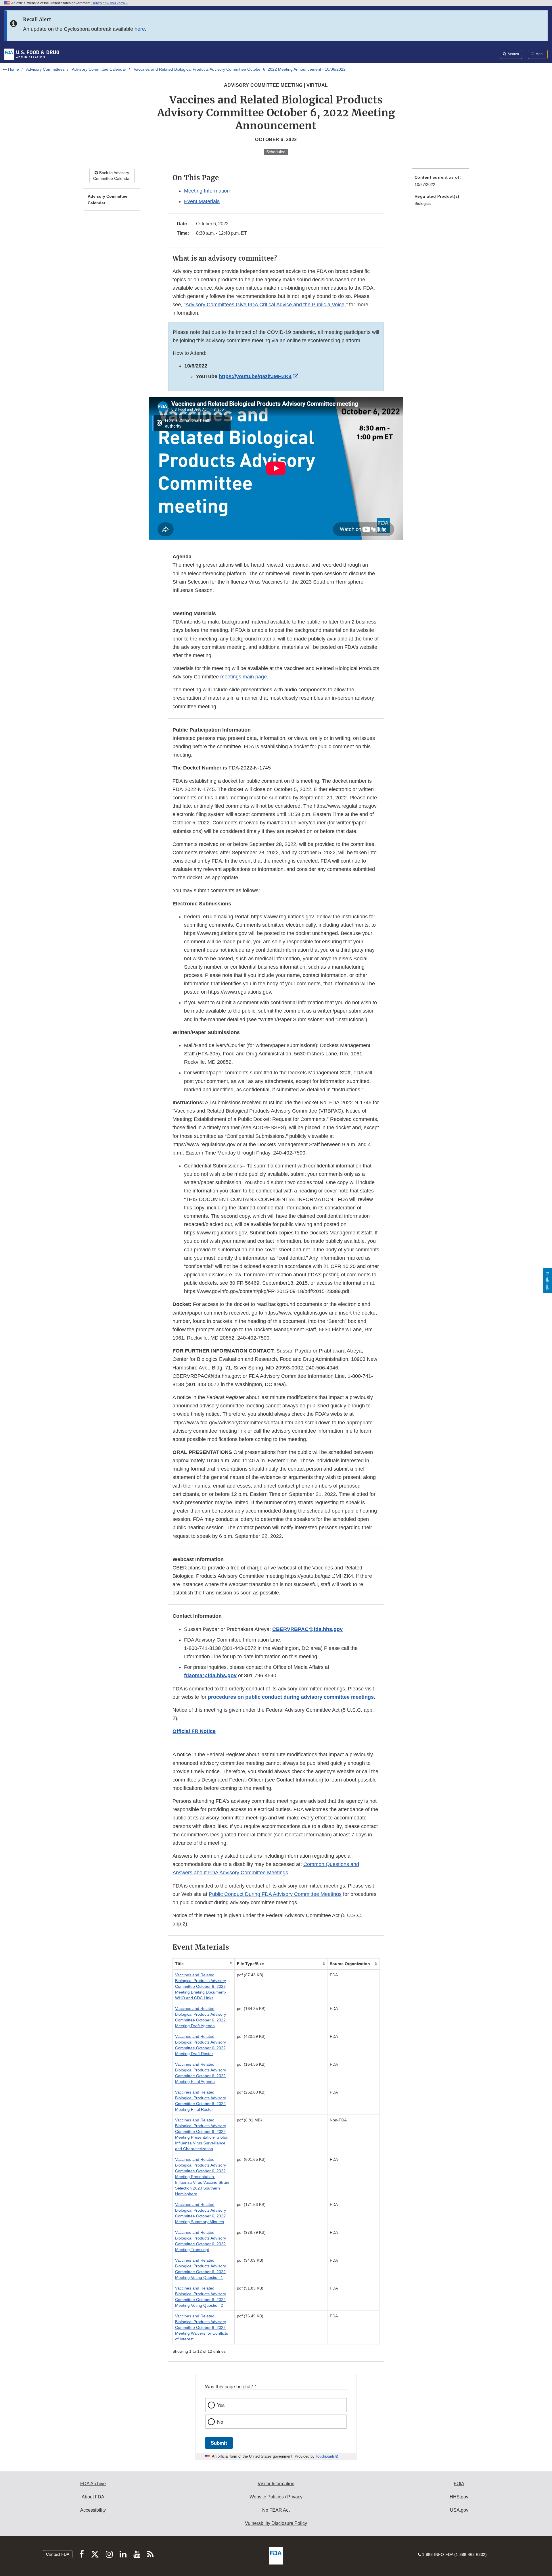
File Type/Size (250, 1964)
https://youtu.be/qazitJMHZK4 (255, 376)
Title (179, 1964)
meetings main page (244, 677)
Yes (221, 2405)
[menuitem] (440, 183)
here (140, 29)
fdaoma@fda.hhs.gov (210, 1675)
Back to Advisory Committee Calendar (112, 176)
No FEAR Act (276, 2510)
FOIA (459, 2484)
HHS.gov (459, 2497)
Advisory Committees (45, 69)
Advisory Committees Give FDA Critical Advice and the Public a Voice (265, 305)
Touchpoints (325, 2456)
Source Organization (350, 1964)
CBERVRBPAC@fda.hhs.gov (307, 1629)
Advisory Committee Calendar (99, 69)
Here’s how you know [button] (109, 3)
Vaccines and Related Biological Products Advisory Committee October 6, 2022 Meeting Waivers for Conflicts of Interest (202, 2327)
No (220, 2422)
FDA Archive (93, 2484)
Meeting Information (207, 191)
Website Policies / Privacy (276, 2497)
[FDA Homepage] (32, 54)
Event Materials (202, 201)
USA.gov (459, 2510)
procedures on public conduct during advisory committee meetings (291, 1697)
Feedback (547, 1281)
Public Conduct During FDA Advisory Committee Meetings (275, 1894)
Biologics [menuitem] (423, 203)
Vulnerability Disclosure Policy (276, 2523)
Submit (219, 2443)
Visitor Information (276, 2484)
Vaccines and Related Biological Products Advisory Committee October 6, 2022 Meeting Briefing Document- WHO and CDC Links (201, 1986)
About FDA (93, 2497)
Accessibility (93, 2510)
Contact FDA (58, 2554)
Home (14, 69)
